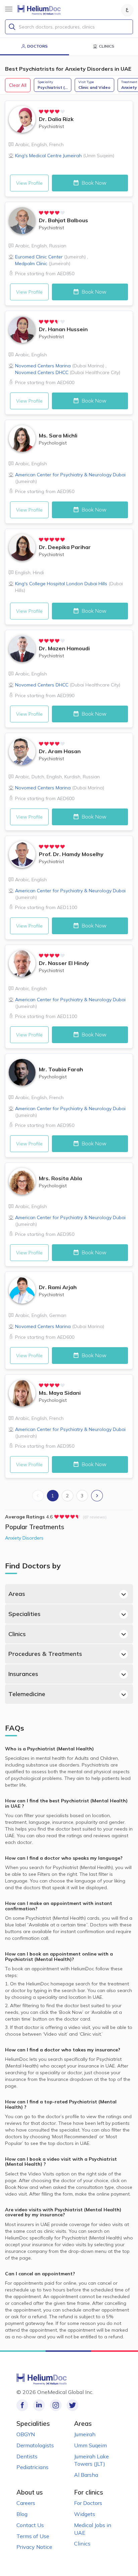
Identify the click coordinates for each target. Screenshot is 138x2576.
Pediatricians (32, 2467)
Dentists (27, 2456)
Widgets (85, 2514)
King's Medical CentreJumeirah (65, 156)
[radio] (41, 112)
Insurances (23, 1674)
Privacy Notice (34, 2547)
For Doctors (88, 2503)
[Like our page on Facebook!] (22, 2405)
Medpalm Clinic (43, 263)
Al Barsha (86, 2475)
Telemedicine (27, 1694)
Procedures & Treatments (45, 1654)
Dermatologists (35, 2445)
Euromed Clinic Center (50, 257)
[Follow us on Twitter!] (73, 2405)
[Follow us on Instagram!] (56, 2405)
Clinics (17, 1634)
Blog (22, 2514)
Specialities (24, 1614)
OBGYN (26, 2434)
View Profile (29, 183)
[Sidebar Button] (9, 9)
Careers (26, 2503)
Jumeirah (85, 2434)
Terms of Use (33, 2536)
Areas (17, 1594)
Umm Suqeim (90, 2445)
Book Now (93, 183)
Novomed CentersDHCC (68, 372)
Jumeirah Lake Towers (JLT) (91, 2460)
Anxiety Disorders (24, 1538)
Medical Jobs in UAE (93, 2529)
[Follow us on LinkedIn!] (39, 2405)
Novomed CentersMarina (60, 366)
